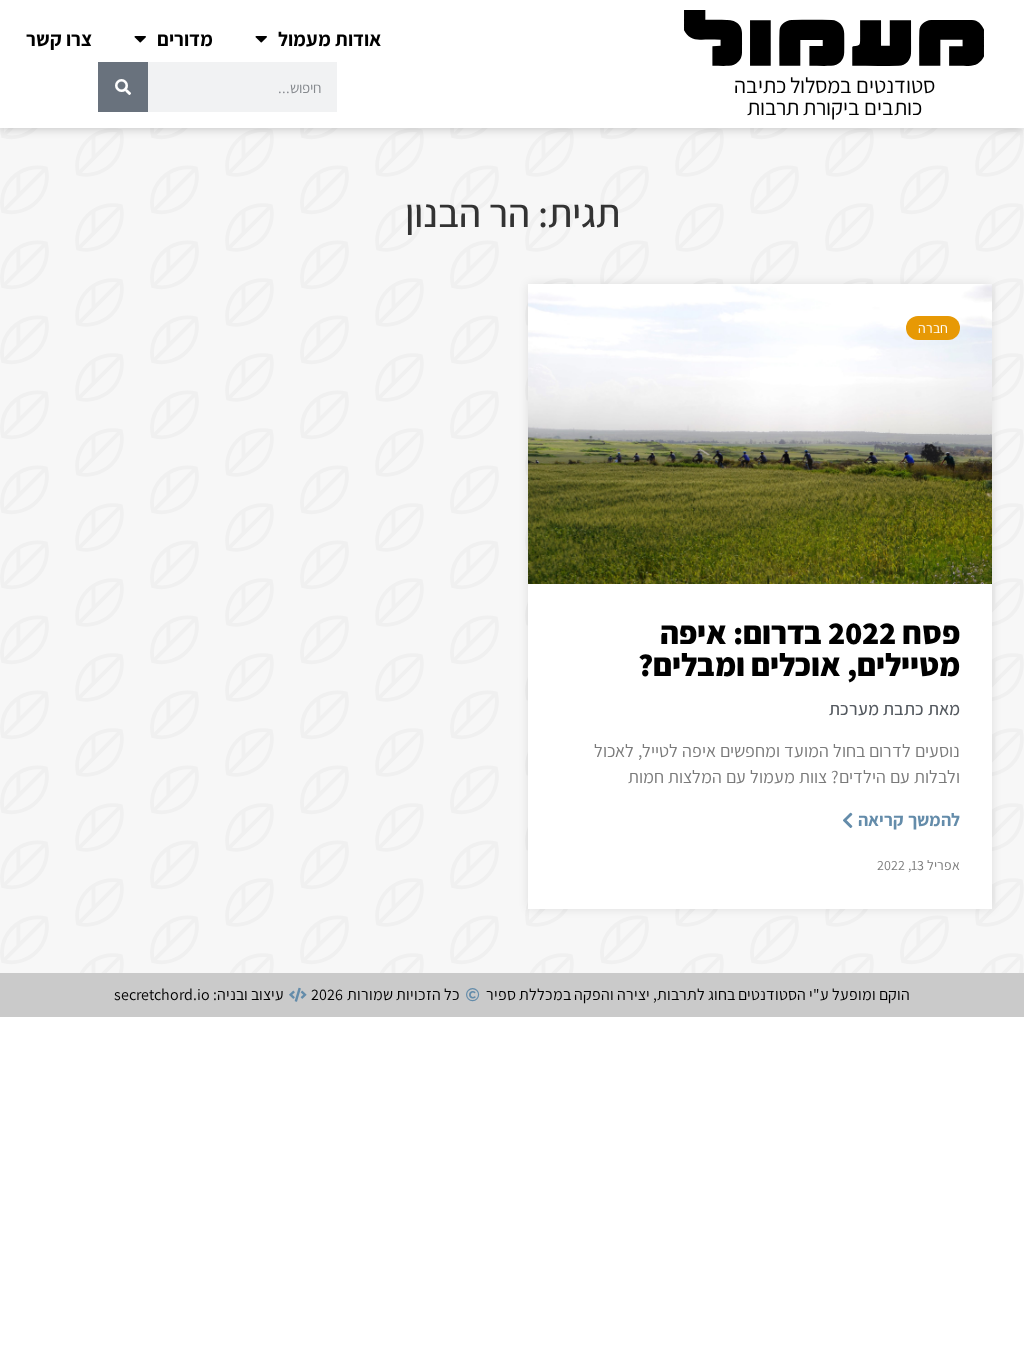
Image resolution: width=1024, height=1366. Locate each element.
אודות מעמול (329, 39)
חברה (933, 328)
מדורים (185, 39)
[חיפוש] (123, 87)
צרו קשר (59, 39)
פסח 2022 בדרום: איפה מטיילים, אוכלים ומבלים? (799, 648)
